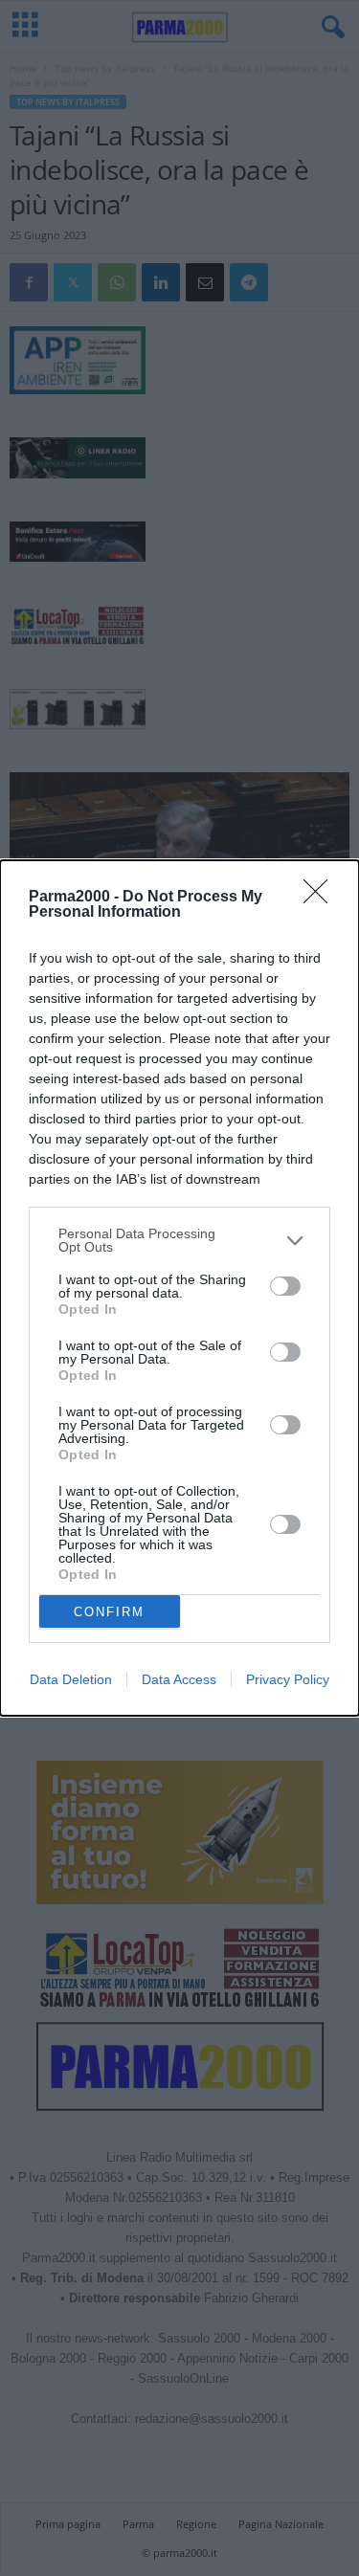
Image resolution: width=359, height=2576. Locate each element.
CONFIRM (109, 1612)
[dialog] (179, 1288)
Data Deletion (71, 1679)
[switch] (285, 1286)
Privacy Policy (288, 1679)
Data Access (179, 1679)
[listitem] (179, 1240)
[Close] (322, 898)
